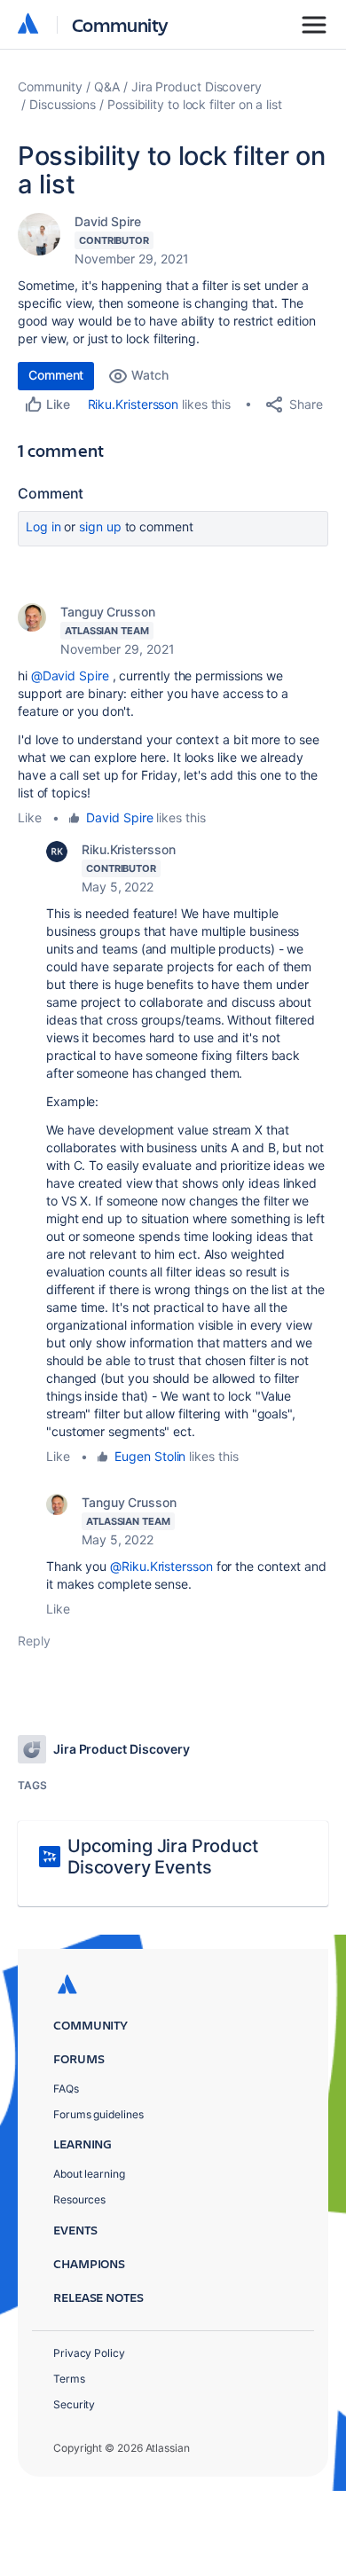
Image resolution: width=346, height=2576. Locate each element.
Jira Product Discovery (197, 86)
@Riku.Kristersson (161, 1566)
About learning (89, 2174)
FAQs (66, 2089)
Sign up (100, 526)
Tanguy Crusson (108, 612)
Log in (43, 526)
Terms (69, 2379)
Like (30, 817)
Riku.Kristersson (134, 404)
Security (74, 2404)
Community (120, 24)
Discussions (63, 104)
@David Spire (70, 675)
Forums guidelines (98, 2114)
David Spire (108, 221)
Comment (56, 375)
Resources (79, 2199)
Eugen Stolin (150, 1456)
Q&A (107, 86)
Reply (34, 1641)
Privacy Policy (89, 2353)
